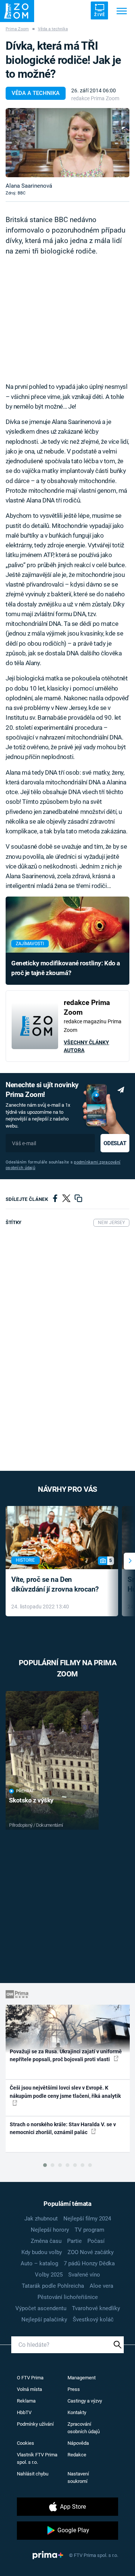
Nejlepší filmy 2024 (87, 2219)
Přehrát (25, 1791)
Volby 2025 (49, 2275)
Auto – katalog (39, 2263)
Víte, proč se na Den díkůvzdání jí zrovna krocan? (55, 1584)
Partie (74, 2241)
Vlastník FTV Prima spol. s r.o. (37, 2458)
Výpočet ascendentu (41, 2308)
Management (82, 2378)
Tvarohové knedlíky (96, 2308)
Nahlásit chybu (33, 2474)
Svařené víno (84, 2275)
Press (74, 2389)
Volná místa (29, 2389)
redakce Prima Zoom (95, 98)
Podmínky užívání (35, 2424)
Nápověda (78, 2443)
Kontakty (77, 2412)
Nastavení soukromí (78, 2477)
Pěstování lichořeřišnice (68, 2297)
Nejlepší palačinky (44, 2320)
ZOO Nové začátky (91, 2252)
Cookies (25, 2443)
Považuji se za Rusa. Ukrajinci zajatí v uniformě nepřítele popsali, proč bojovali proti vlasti (66, 2055)
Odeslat (115, 1143)
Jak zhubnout (41, 2219)
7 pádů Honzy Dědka (89, 2263)
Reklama (26, 2401)
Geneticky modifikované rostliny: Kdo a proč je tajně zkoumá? (66, 968)
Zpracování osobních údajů (84, 2428)
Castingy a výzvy (85, 2401)
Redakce (77, 2455)
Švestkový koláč (93, 2320)
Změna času (46, 2241)
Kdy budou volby (42, 2252)
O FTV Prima (30, 2378)
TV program (89, 2230)
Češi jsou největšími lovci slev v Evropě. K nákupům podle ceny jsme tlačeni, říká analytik (65, 2092)
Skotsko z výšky (31, 1800)
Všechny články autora (86, 1046)
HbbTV (24, 2412)
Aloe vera (101, 2286)
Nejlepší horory (50, 2230)
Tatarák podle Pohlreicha (53, 2286)
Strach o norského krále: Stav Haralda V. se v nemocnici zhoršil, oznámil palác (63, 2128)
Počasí (96, 2241)
